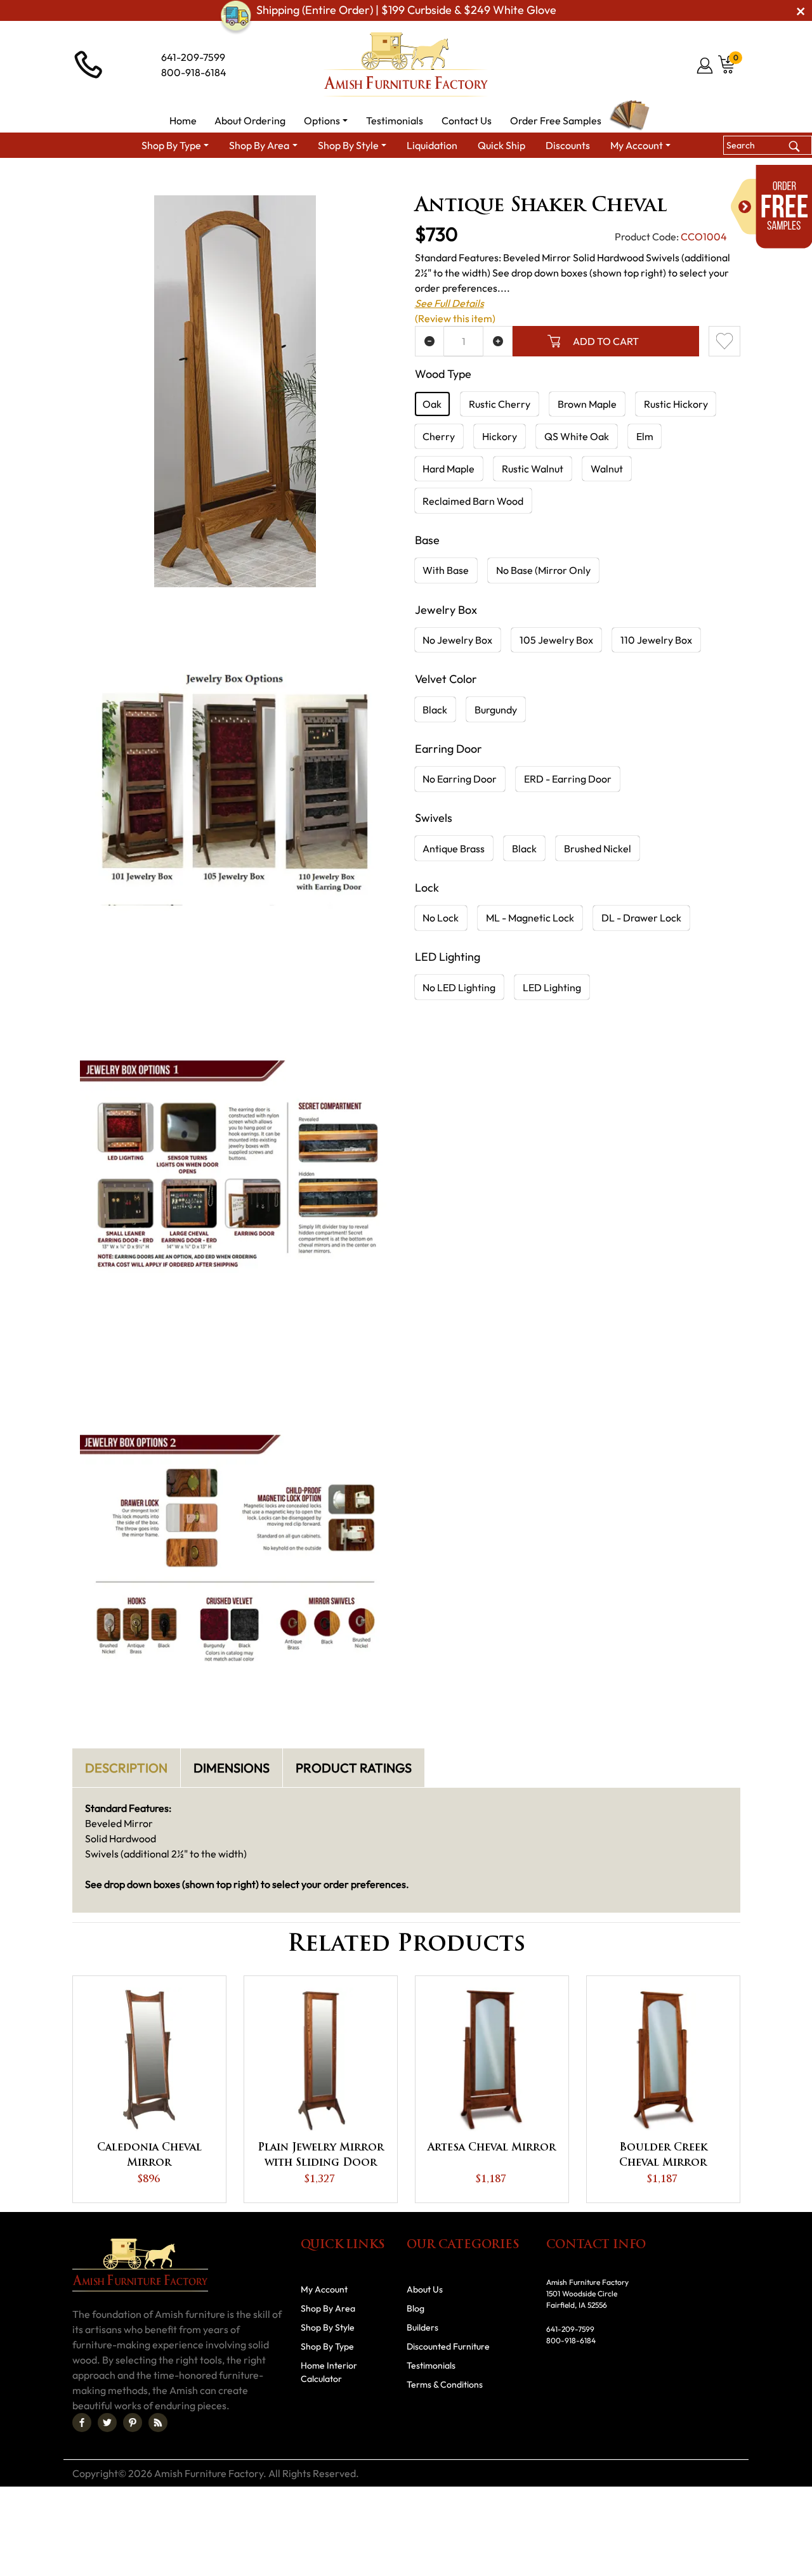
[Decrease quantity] (430, 341)
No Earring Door (460, 779)
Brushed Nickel (598, 849)
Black (435, 710)
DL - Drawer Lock (641, 918)
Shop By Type (286, 181)
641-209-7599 (193, 57)
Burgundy (496, 710)
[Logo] (406, 65)
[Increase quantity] (498, 341)
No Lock (441, 918)
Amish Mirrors (359, 181)
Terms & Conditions (445, 2384)
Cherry (439, 436)
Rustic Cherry (500, 404)
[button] (326, 120)
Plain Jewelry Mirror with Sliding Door (321, 2156)
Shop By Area (328, 2308)
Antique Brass (454, 849)
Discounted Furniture (448, 2346)
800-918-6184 (194, 72)
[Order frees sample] (771, 207)
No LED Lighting (459, 987)
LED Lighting (552, 987)
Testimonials (431, 2365)
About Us (425, 2289)
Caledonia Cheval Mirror (149, 2156)
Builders (422, 2327)
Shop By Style (328, 2327)
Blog (416, 2308)
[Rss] (158, 2423)
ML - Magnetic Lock (530, 918)
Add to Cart (606, 341)
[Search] (794, 145)
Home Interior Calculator (329, 2372)
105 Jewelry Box (556, 640)
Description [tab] (126, 1768)
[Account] (706, 65)
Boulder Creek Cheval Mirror (663, 2156)
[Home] (229, 181)
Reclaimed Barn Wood (473, 501)
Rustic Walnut (533, 469)
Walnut (607, 469)
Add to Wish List (724, 341)
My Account (324, 2289)
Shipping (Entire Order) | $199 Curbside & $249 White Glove (406, 10)
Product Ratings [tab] (354, 1768)
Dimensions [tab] (232, 1768)
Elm (645, 436)
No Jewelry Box (457, 640)
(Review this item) (455, 318)
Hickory (500, 436)
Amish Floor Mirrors (444, 181)
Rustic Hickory (676, 404)
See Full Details (449, 303)
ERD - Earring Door (568, 779)
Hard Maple (449, 469)
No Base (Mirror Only (543, 570)
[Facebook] (82, 2423)
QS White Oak (577, 436)
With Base (446, 570)
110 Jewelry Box (656, 640)
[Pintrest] (133, 2423)
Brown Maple (587, 404)
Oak (432, 404)
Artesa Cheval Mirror (492, 2148)
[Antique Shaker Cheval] (235, 391)
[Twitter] (107, 2423)
